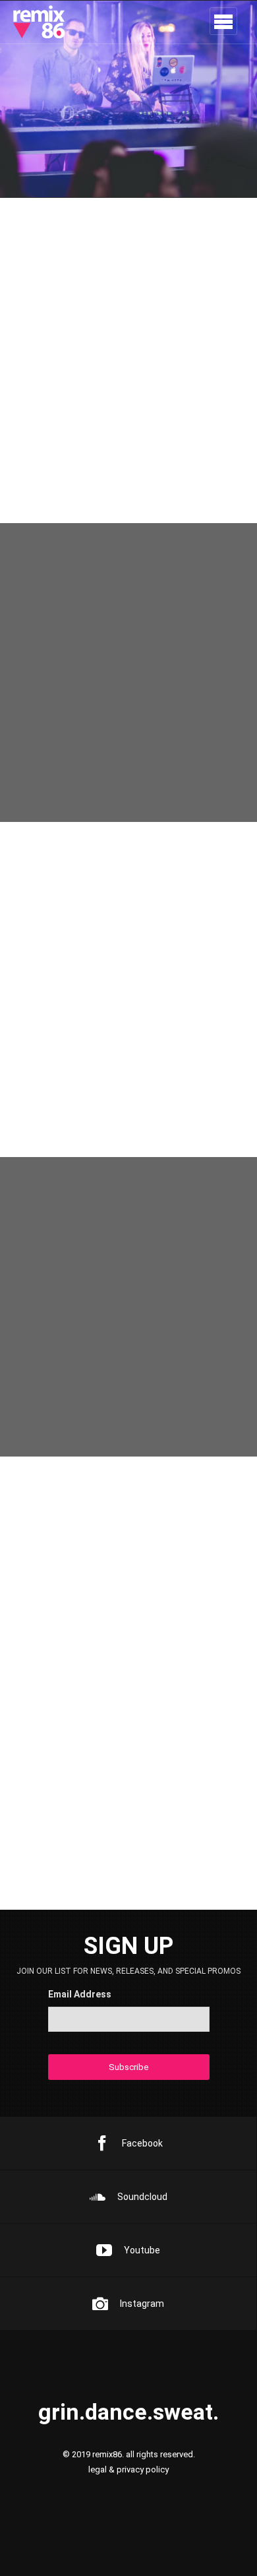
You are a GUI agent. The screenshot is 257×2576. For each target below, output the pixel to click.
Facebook (142, 2143)
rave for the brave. (94, 1682)
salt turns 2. (67, 1801)
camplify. (55, 1048)
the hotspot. (68, 930)
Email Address (80, 1994)
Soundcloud (142, 2197)
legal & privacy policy (128, 2469)
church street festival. (109, 1564)
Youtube (142, 2250)
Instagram (142, 2304)
